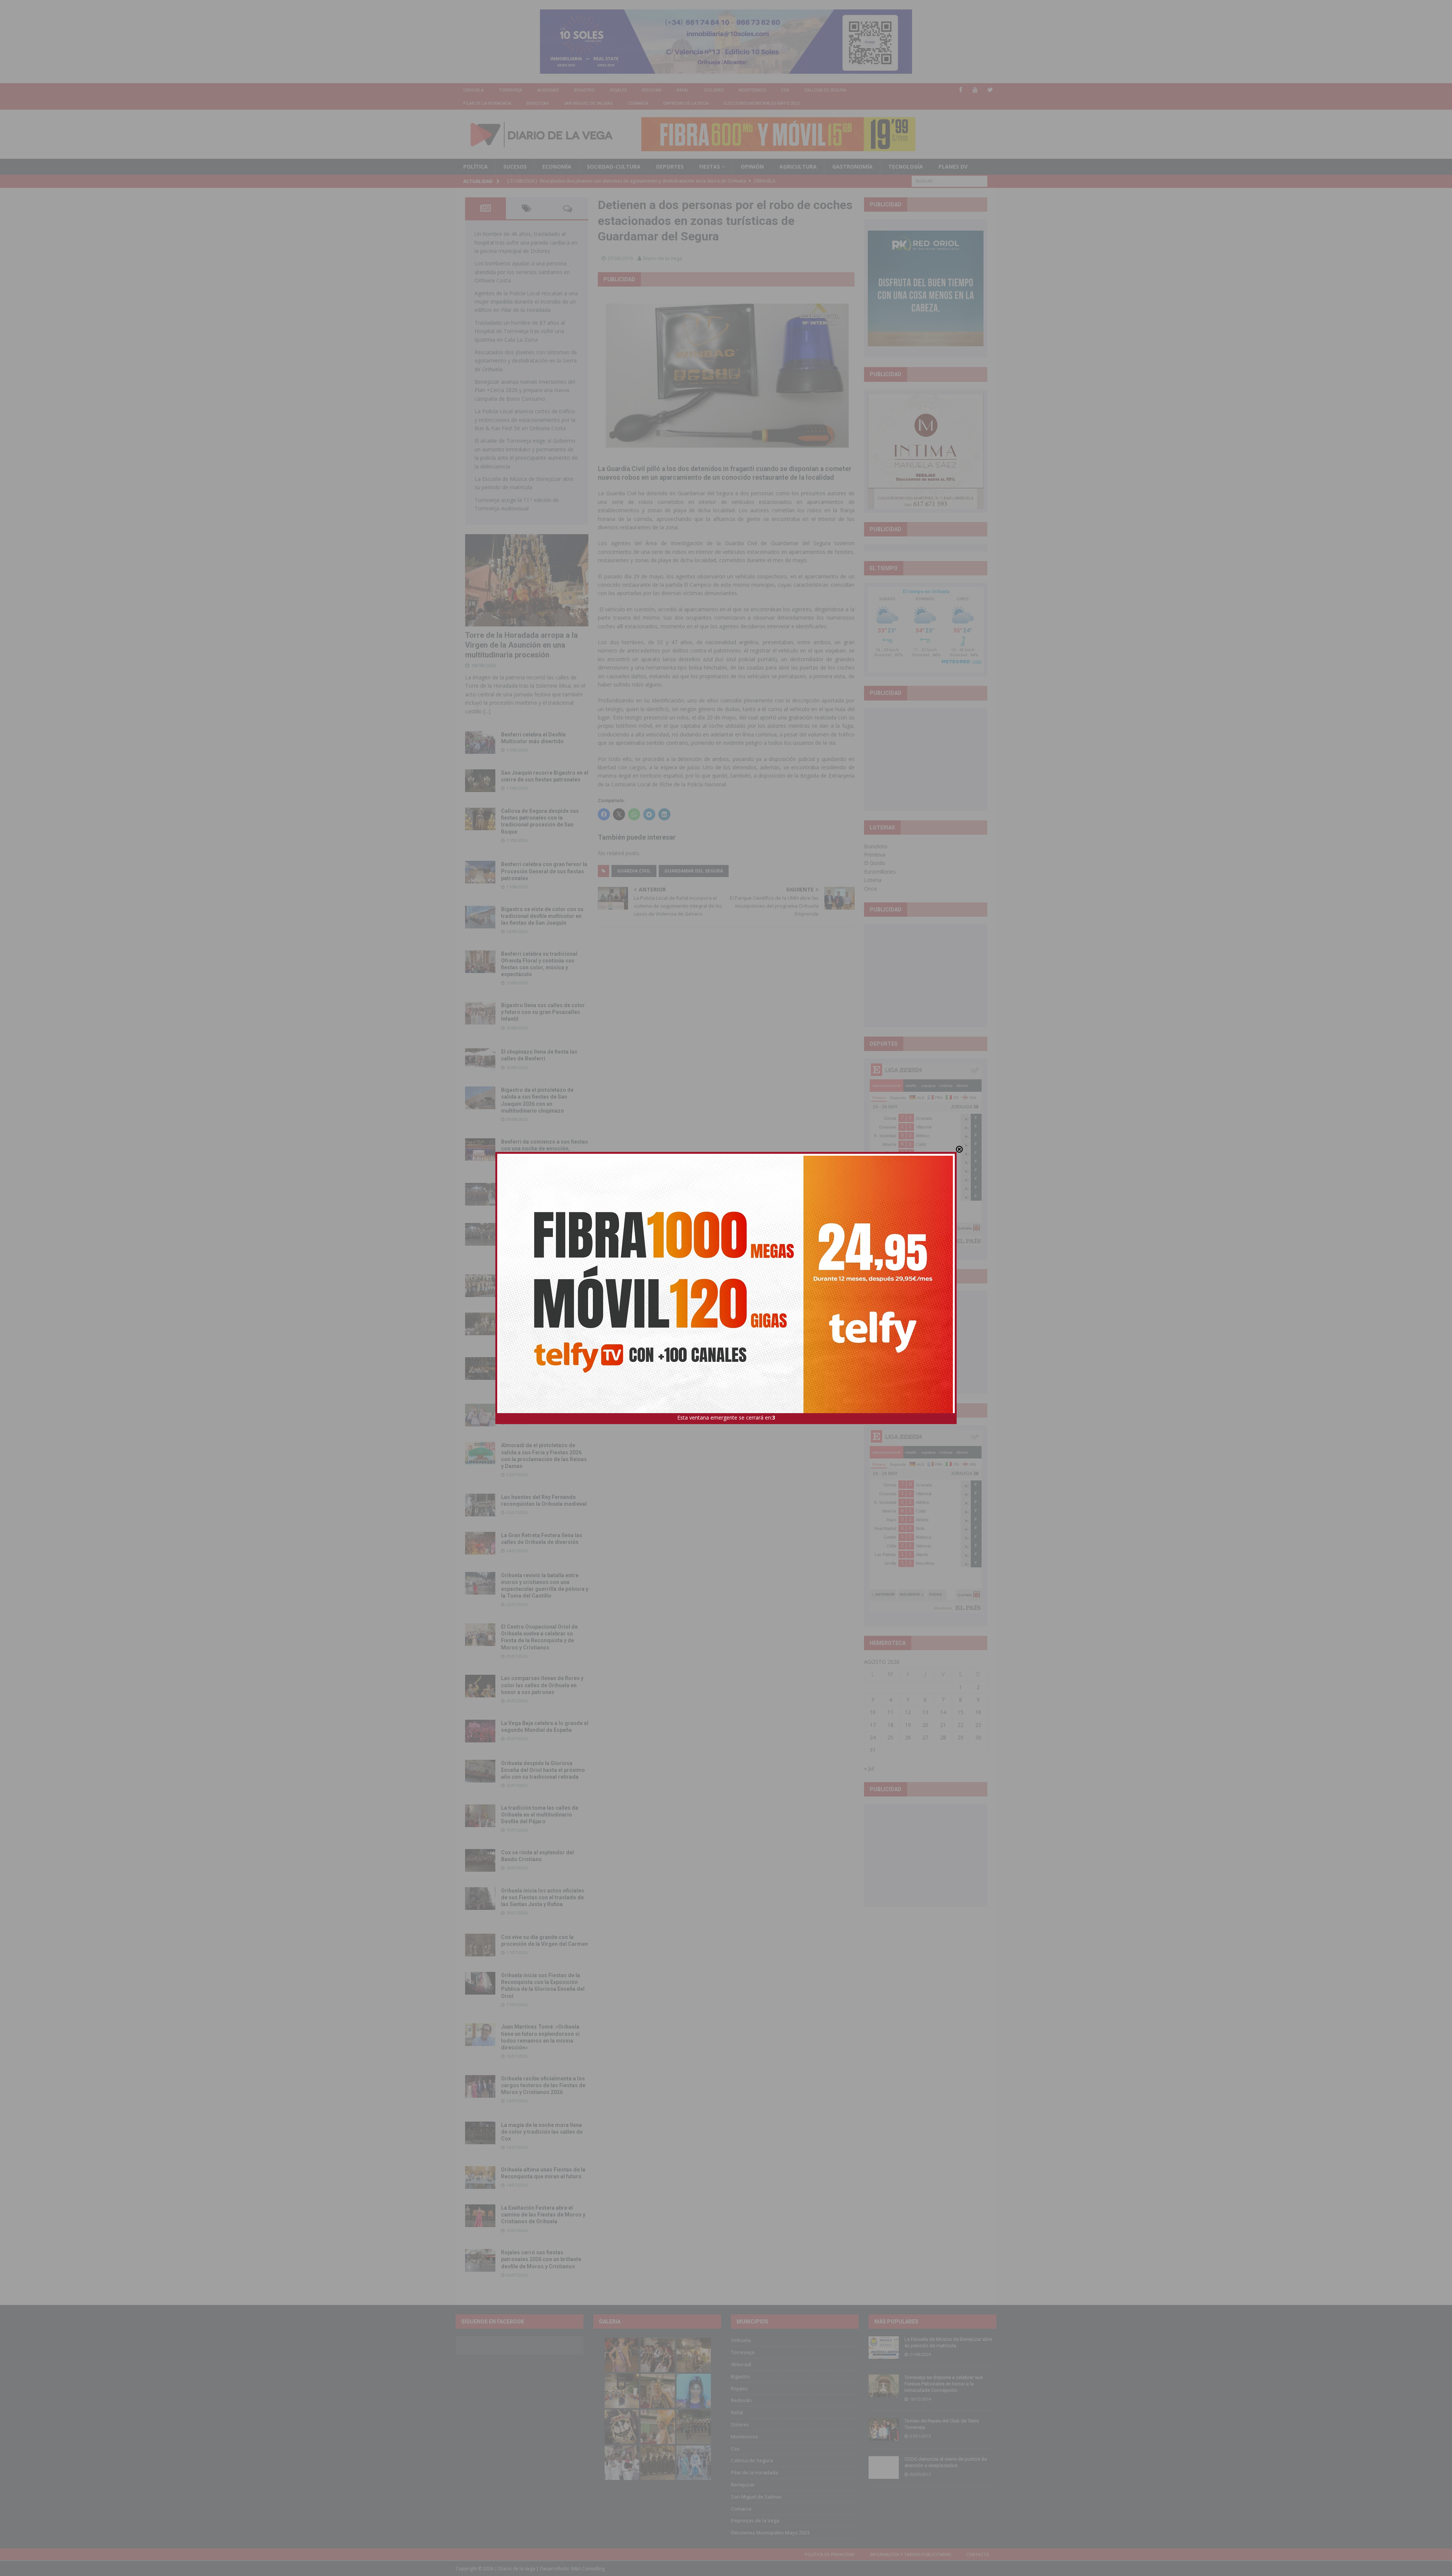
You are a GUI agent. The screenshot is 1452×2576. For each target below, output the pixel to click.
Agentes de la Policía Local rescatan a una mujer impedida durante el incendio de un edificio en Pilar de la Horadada (526, 302)
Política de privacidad (830, 2554)
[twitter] (990, 90)
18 (890, 1725)
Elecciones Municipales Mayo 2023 (762, 103)
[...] (487, 711)
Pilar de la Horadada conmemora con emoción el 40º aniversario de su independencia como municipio (544, 1367)
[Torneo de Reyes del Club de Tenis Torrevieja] (884, 2429)
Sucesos (515, 167)
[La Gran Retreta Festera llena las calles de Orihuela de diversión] (480, 1543)
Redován (652, 90)
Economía (557, 167)
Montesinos (752, 90)
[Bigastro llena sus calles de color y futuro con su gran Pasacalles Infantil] (480, 1013)
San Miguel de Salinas (588, 103)
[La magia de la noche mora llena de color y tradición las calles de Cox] (480, 2133)
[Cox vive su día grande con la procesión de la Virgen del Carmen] (480, 1945)
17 (873, 1725)
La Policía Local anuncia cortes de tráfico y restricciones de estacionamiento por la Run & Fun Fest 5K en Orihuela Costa (525, 420)
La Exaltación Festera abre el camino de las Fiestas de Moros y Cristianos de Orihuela (543, 2215)
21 (943, 1725)
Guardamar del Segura (694, 871)
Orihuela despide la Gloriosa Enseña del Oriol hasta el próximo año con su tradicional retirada (543, 1770)
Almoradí (548, 90)
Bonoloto (876, 846)
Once (870, 889)
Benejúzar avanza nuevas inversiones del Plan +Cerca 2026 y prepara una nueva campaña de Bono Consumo (525, 390)
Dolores (714, 90)
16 (978, 1712)
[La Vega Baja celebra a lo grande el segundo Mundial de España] (480, 1731)
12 (908, 1712)
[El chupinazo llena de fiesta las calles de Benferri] (480, 1060)
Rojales (618, 90)
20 (925, 1725)
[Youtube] (975, 90)
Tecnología (906, 167)
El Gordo (875, 863)
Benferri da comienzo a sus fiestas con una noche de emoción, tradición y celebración (544, 1149)
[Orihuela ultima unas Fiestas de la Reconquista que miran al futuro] (480, 2178)
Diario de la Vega (663, 258)
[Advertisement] (926, 759)
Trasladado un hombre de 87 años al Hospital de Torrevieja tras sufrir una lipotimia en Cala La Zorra (520, 331)
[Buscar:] (949, 181)
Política (475, 167)
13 (925, 1712)
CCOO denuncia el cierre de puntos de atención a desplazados (946, 2462)
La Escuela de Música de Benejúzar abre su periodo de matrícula (948, 2342)
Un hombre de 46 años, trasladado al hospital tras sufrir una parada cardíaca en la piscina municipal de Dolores (526, 242)
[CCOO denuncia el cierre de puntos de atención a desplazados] (884, 2468)
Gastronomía (852, 167)
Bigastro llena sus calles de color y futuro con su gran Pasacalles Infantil (543, 1012)
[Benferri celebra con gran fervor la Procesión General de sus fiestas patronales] (480, 872)
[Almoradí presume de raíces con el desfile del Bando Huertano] (480, 1415)
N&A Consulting (588, 2569)
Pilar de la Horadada (487, 103)
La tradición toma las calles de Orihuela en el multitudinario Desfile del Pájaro (540, 1815)
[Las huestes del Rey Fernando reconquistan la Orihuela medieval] (480, 1505)
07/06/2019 (620, 258)
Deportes (670, 167)
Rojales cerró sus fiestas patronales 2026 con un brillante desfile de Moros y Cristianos (541, 2259)
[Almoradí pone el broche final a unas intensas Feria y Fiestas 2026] (480, 1194)
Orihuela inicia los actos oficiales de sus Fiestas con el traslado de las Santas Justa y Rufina (543, 1897)
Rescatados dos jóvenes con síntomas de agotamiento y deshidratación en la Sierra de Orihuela (526, 361)
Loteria (873, 880)
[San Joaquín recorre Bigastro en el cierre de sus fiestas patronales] (480, 781)
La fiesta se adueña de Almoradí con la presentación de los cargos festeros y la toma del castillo (544, 1323)
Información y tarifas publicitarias (911, 2554)
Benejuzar (538, 103)
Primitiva (875, 855)
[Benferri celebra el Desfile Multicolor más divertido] (480, 742)
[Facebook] (961, 90)
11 (890, 1712)
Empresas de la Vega (686, 103)
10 (873, 1712)
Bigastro (584, 90)
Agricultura (798, 167)
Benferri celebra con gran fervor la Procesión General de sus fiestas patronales (544, 871)
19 (908, 1725)
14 (943, 1712)
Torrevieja (510, 90)
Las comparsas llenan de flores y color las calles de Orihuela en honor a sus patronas (542, 1685)
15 (960, 1712)
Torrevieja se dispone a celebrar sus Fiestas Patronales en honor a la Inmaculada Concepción (944, 2384)
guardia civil (634, 871)
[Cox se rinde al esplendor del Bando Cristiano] (480, 1860)
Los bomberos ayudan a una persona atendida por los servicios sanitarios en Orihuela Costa (522, 272)
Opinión (752, 167)
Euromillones (880, 872)
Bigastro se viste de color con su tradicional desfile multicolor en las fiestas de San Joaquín (542, 916)
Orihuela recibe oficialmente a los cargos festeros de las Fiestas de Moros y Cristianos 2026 (543, 2085)
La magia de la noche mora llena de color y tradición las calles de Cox (542, 2132)
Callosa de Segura (825, 90)
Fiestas (710, 167)
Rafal (683, 90)
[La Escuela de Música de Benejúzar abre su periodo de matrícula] (884, 2348)
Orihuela (473, 90)
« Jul (869, 1768)
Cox (785, 90)
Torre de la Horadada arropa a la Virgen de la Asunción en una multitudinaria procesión (521, 645)
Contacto (978, 2554)
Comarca (638, 103)
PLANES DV (953, 167)
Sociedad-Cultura (614, 167)
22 (960, 1725)
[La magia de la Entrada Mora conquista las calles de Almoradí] (480, 1286)
